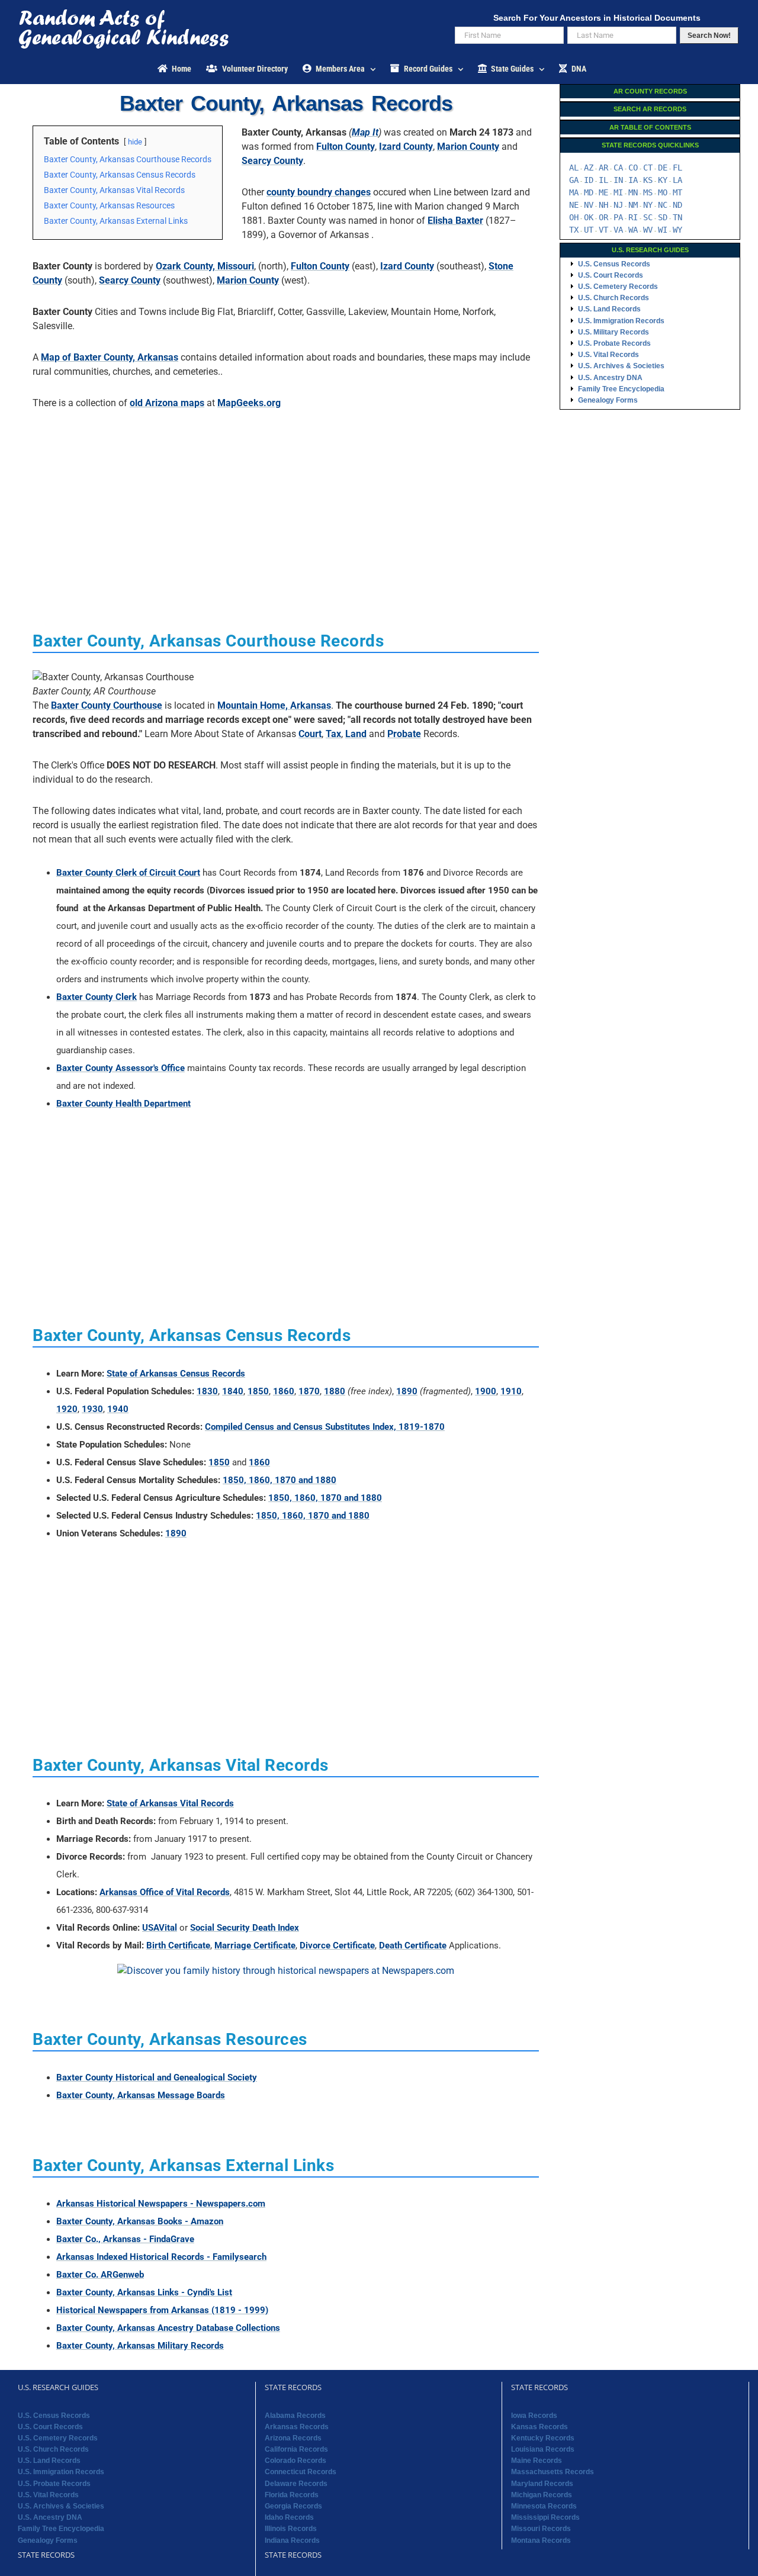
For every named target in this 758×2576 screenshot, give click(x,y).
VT (603, 230)
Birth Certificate (178, 1945)
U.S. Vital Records (608, 355)
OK (589, 217)
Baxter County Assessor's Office (121, 1068)
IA (633, 180)
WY (677, 230)
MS (648, 192)
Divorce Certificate (337, 1945)
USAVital (160, 1928)
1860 (284, 1391)
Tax (333, 734)
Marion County (468, 147)
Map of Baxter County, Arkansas (110, 357)
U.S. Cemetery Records (618, 287)
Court (310, 734)
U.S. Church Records (614, 298)
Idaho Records (289, 2517)
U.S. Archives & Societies (621, 366)
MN (633, 192)
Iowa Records (534, 2416)
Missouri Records (541, 2529)
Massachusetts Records (553, 2472)
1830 (207, 1391)
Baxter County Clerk (97, 997)
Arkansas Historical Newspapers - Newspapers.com (161, 2204)
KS (648, 180)
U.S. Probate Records (614, 343)
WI (663, 230)
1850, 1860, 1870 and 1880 (280, 1480)
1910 (511, 1391)
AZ (589, 168)
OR (603, 217)
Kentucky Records (543, 2438)
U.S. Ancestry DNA (610, 378)
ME (603, 192)
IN (618, 180)
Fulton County (346, 147)
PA (618, 217)
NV (589, 205)
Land (356, 734)
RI (633, 217)
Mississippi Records (545, 2517)
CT (648, 168)
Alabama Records (295, 2416)
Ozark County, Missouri (205, 266)
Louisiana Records (543, 2449)
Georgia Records (293, 2506)
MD (589, 192)
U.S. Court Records (611, 275)
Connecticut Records (301, 2472)
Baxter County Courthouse (107, 705)
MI (618, 192)
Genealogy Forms (608, 400)
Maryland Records (542, 2484)
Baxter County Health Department (123, 1104)
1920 (67, 1409)
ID (589, 180)
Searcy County (272, 161)
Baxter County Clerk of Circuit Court (128, 873)
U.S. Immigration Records (621, 321)
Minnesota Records (544, 2506)
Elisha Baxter (455, 221)
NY (648, 205)
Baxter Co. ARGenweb (100, 2275)
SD (663, 217)
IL (603, 180)
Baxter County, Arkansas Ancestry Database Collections (168, 2328)
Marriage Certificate (255, 1945)
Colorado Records (296, 2461)
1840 (233, 1391)
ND (677, 205)
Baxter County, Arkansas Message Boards (141, 2095)
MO (663, 192)
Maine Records (537, 2461)
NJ (618, 205)
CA (618, 168)
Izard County (406, 147)
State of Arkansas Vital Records (170, 1803)
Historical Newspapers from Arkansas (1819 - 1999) (162, 2310)
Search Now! (709, 36)
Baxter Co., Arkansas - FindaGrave (125, 2239)
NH (603, 205)
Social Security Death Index (245, 1928)
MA (574, 192)
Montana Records (541, 2540)
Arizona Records (293, 2438)
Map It (365, 132)
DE (663, 168)
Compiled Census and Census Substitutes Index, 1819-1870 (325, 1427)
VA (618, 230)
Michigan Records (542, 2495)
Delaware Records (296, 2484)
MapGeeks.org (249, 403)
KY (663, 180)
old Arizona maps (167, 403)
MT (677, 192)
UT (589, 230)
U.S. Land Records (609, 309)
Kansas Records (539, 2427)
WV (648, 230)
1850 (258, 1391)
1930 (92, 1409)
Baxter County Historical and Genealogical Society (157, 2077)
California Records (296, 2449)
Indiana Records (292, 2540)
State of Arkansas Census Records (176, 1374)
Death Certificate (413, 1945)
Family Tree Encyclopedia (621, 389)
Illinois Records (291, 2529)
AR (603, 168)
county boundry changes (319, 192)
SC (648, 217)
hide (135, 142)
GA (574, 180)
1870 (309, 1391)
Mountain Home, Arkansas (274, 705)
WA (633, 230)
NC (663, 205)
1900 (486, 1391)
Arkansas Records (297, 2427)
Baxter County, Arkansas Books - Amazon (140, 2221)
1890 (407, 1391)
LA (677, 180)
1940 (118, 1409)
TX (574, 230)
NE (574, 205)
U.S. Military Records (614, 332)
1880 (335, 1391)
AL (574, 168)
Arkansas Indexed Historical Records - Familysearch (161, 2257)
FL (677, 168)
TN (677, 217)
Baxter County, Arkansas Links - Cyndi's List (144, 2292)
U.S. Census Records (614, 264)
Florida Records (292, 2495)
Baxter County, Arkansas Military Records (140, 2346)
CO (633, 168)
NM (633, 205)
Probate (404, 734)
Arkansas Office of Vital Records (165, 1892)
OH (574, 217)
